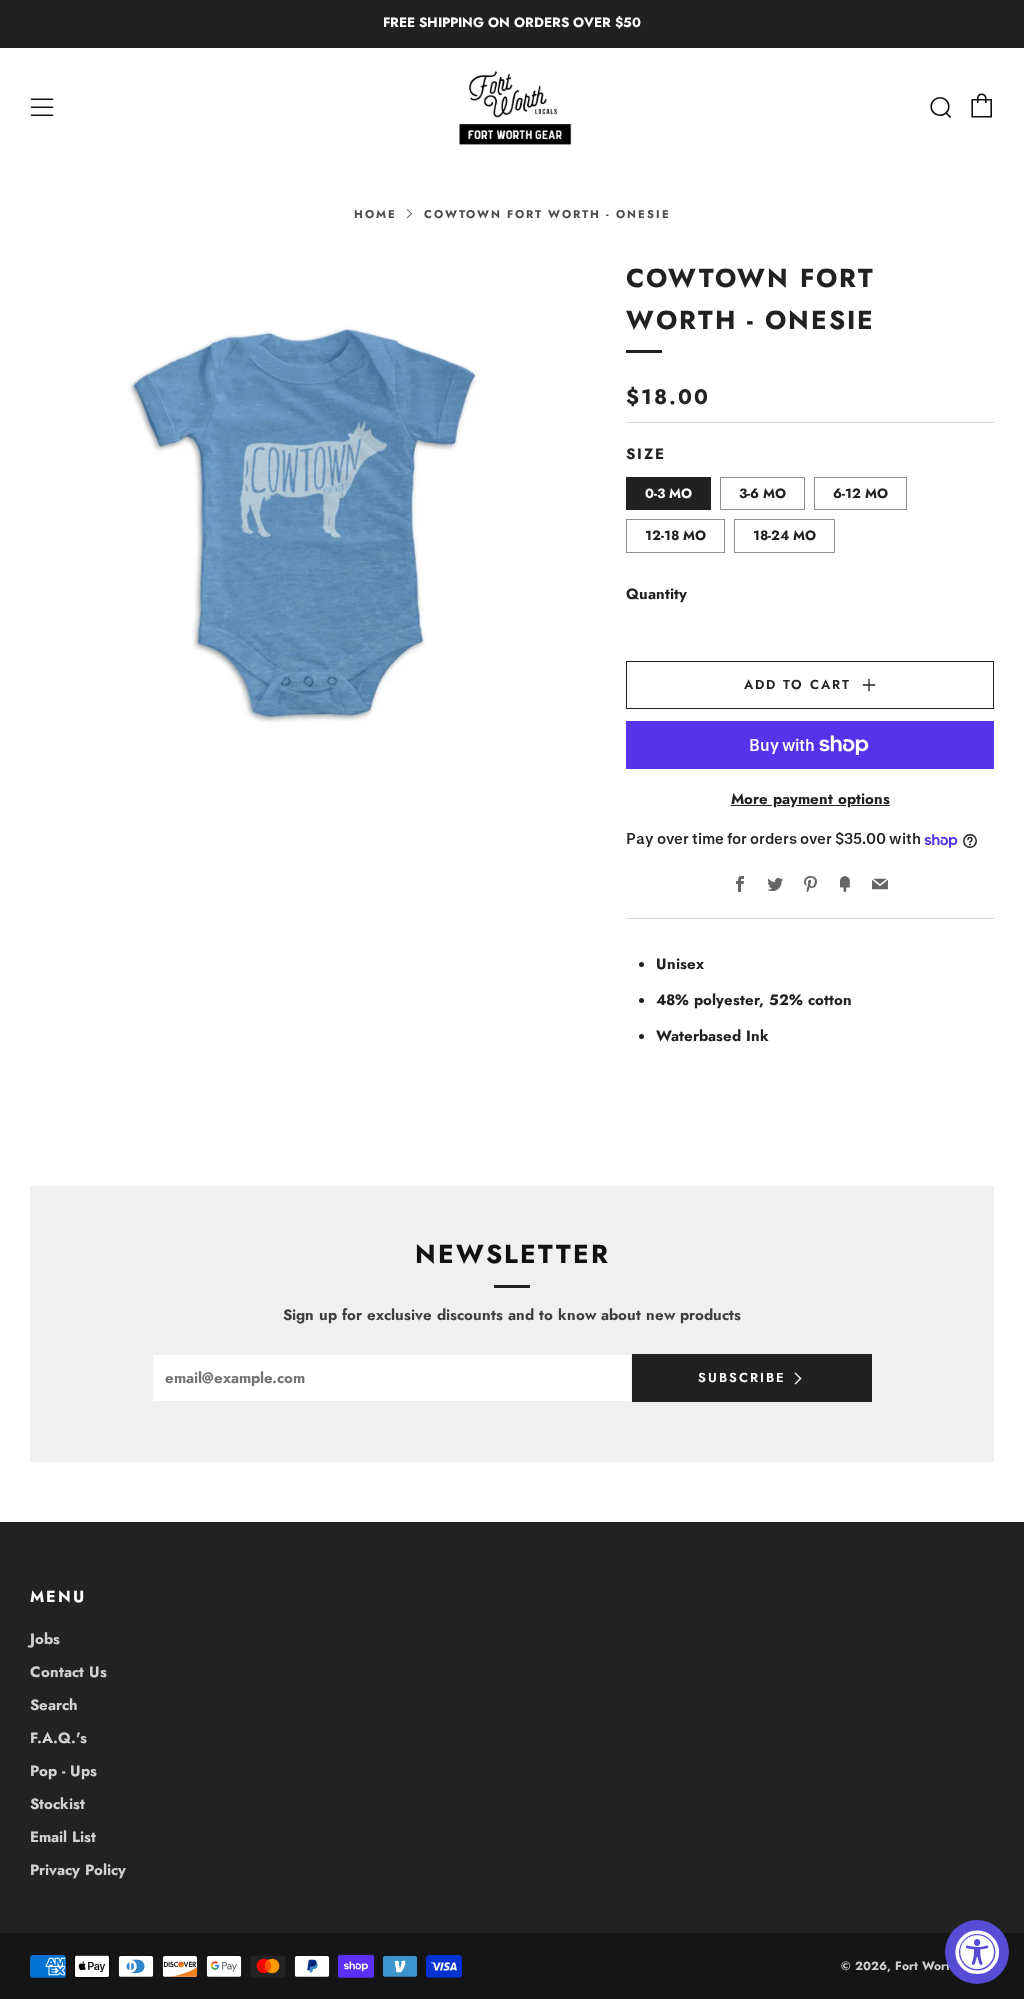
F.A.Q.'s (58, 1738)
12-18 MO (675, 535)
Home (375, 214)
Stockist (57, 1804)
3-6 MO (762, 493)
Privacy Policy (78, 1870)
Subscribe (742, 1377)
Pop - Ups (63, 1771)
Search (54, 1705)
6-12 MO (860, 493)
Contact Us (68, 1672)
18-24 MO (784, 535)
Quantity (656, 594)
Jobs (45, 1639)
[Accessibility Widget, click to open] (977, 1952)
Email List (63, 1837)
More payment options (810, 799)
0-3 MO (668, 493)
